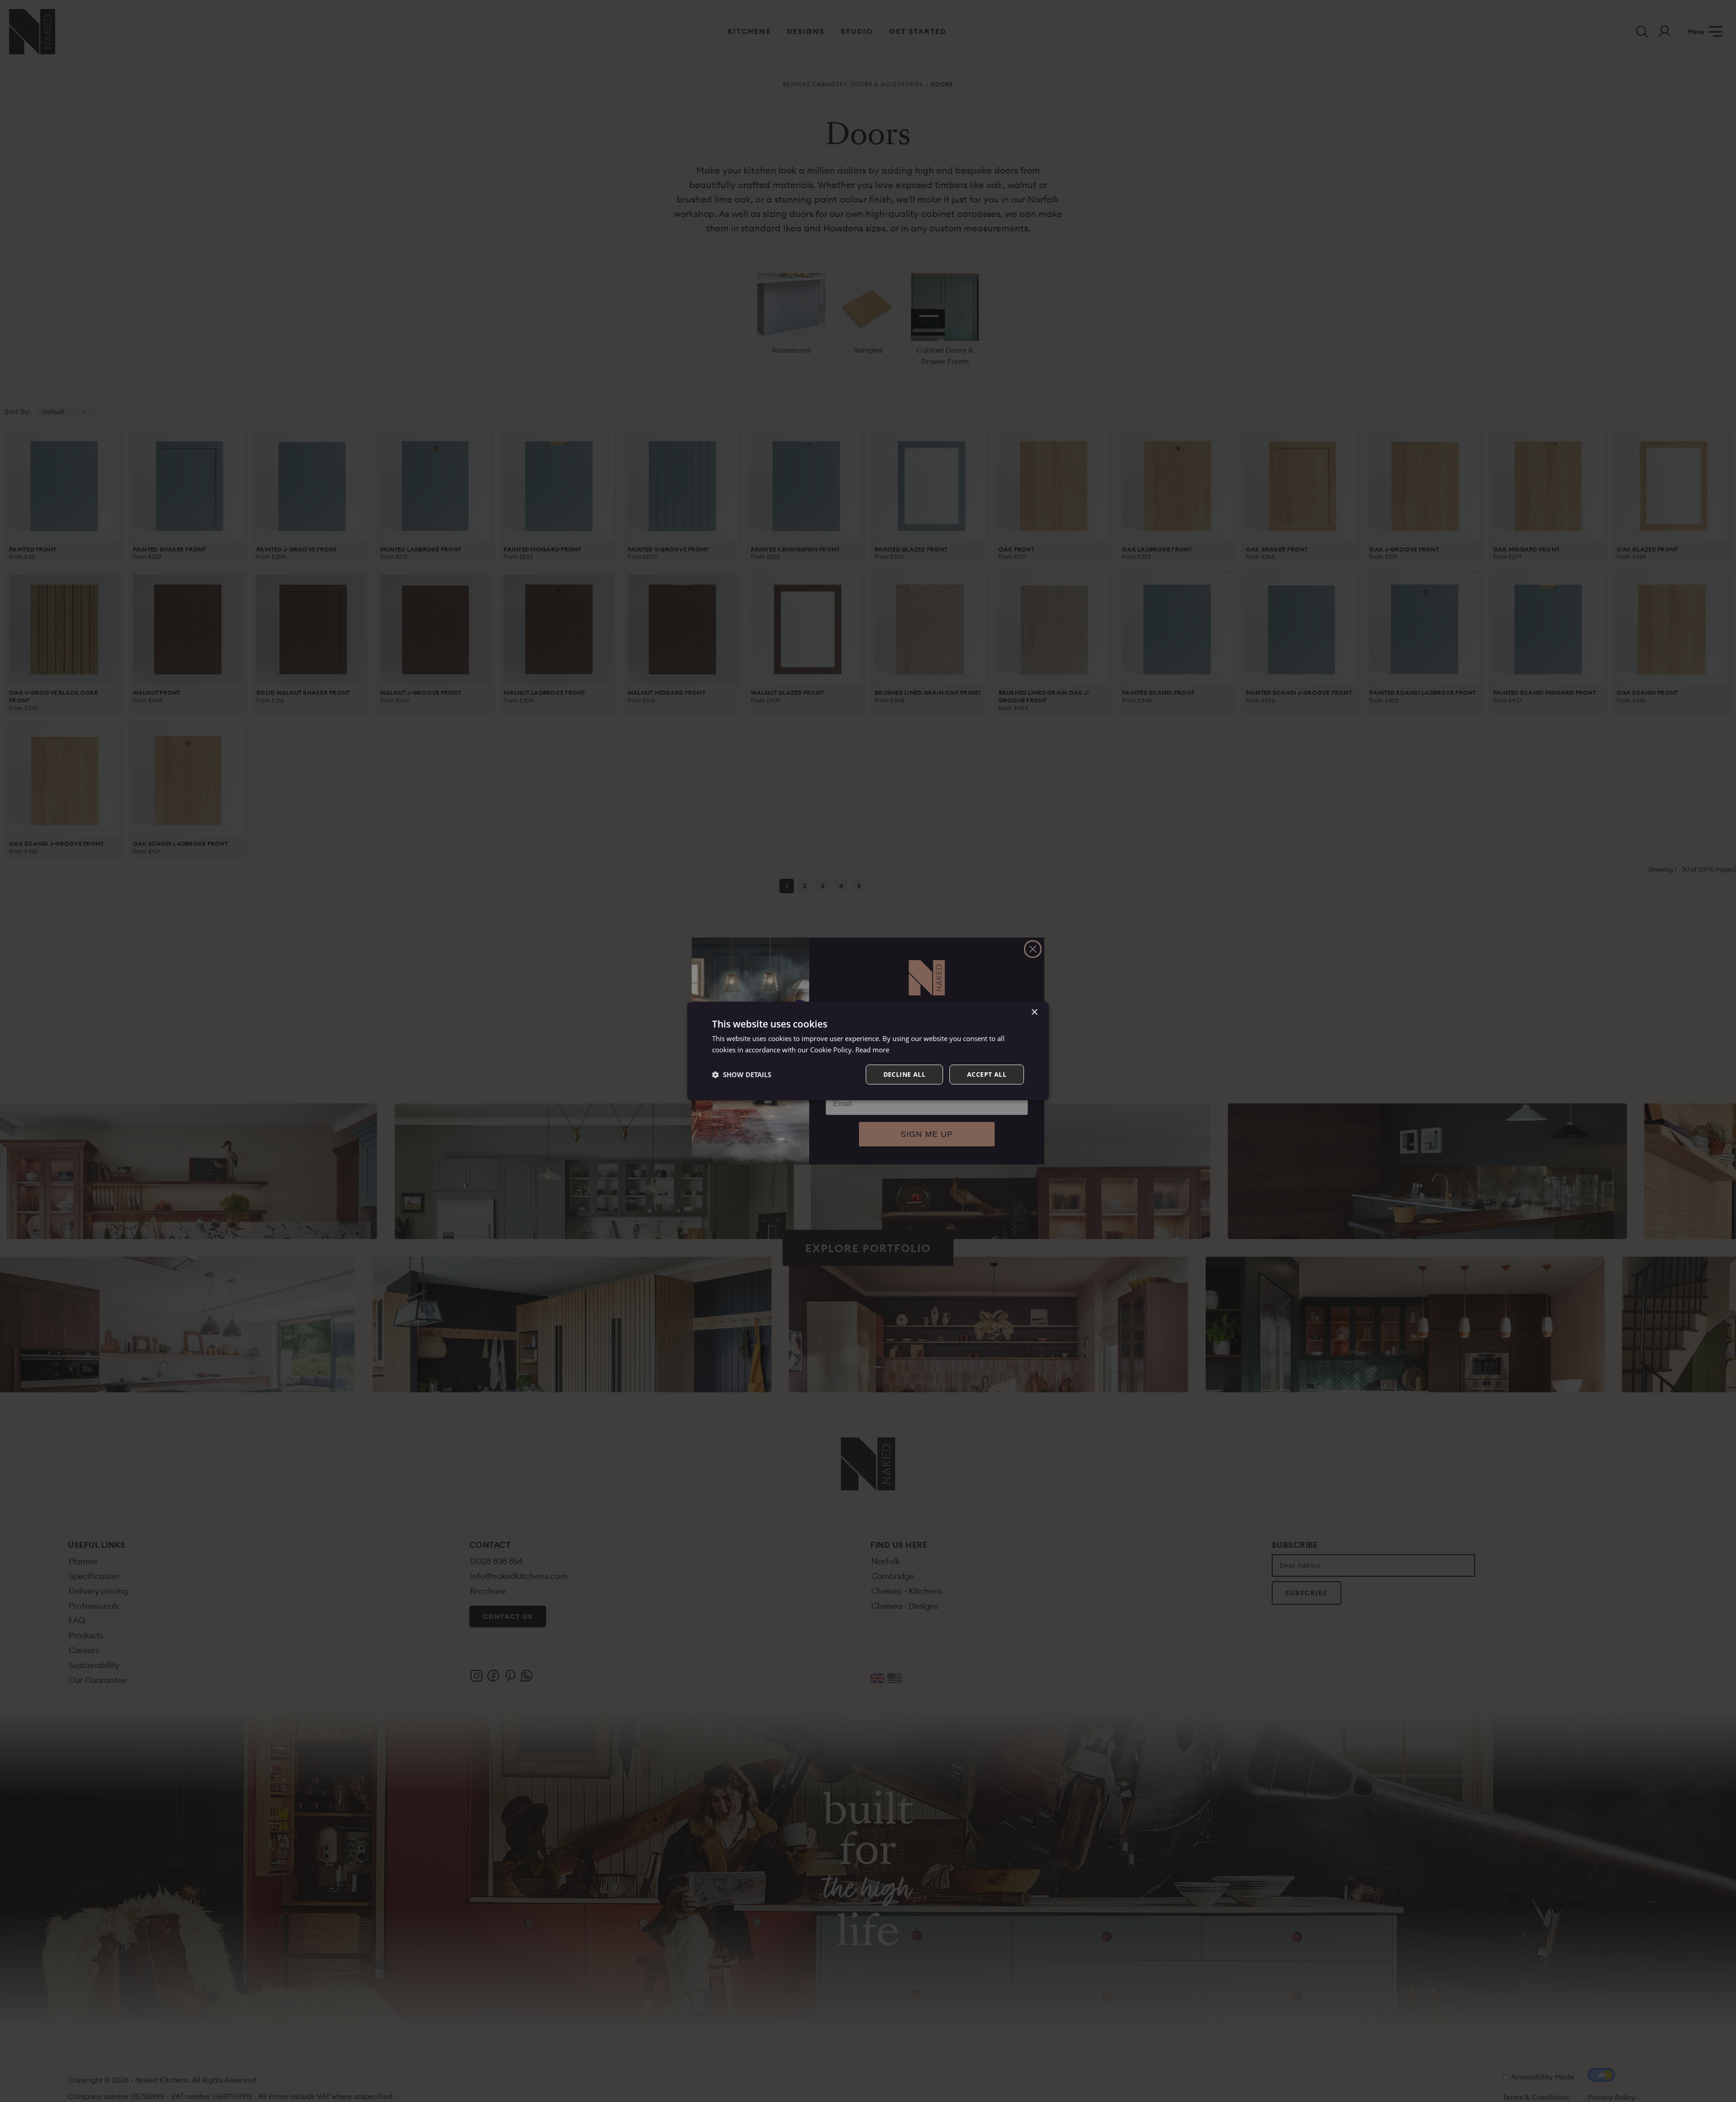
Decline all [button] (904, 1074)
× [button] (1034, 1012)
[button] (742, 1075)
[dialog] (868, 1051)
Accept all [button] (987, 1074)
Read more (872, 1050)
